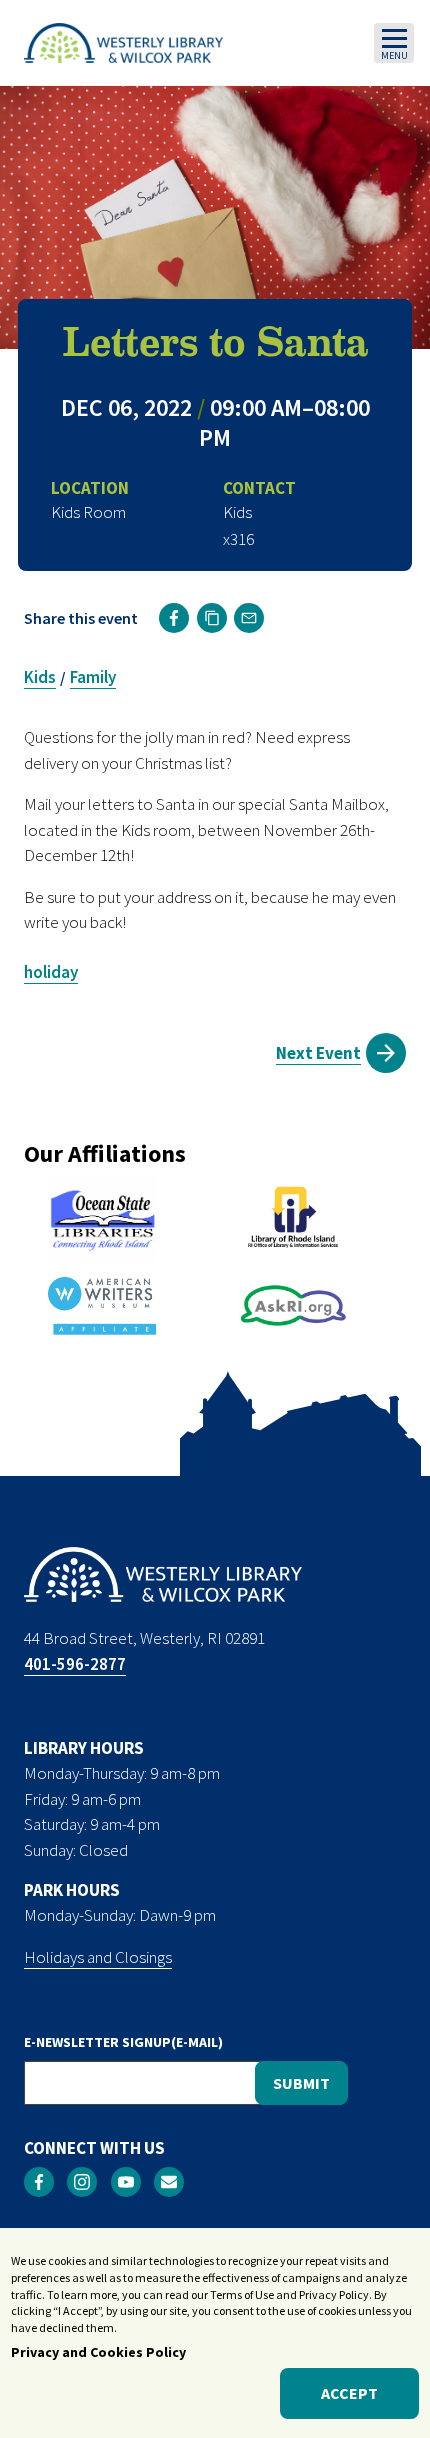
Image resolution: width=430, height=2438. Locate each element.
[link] (174, 618)
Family (93, 677)
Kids (40, 677)
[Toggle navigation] (394, 43)
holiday (51, 972)
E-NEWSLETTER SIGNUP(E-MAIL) (123, 2042)
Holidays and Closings (98, 1957)
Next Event (318, 1053)
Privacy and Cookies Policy (98, 2352)
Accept (349, 2393)
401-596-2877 (75, 1664)
